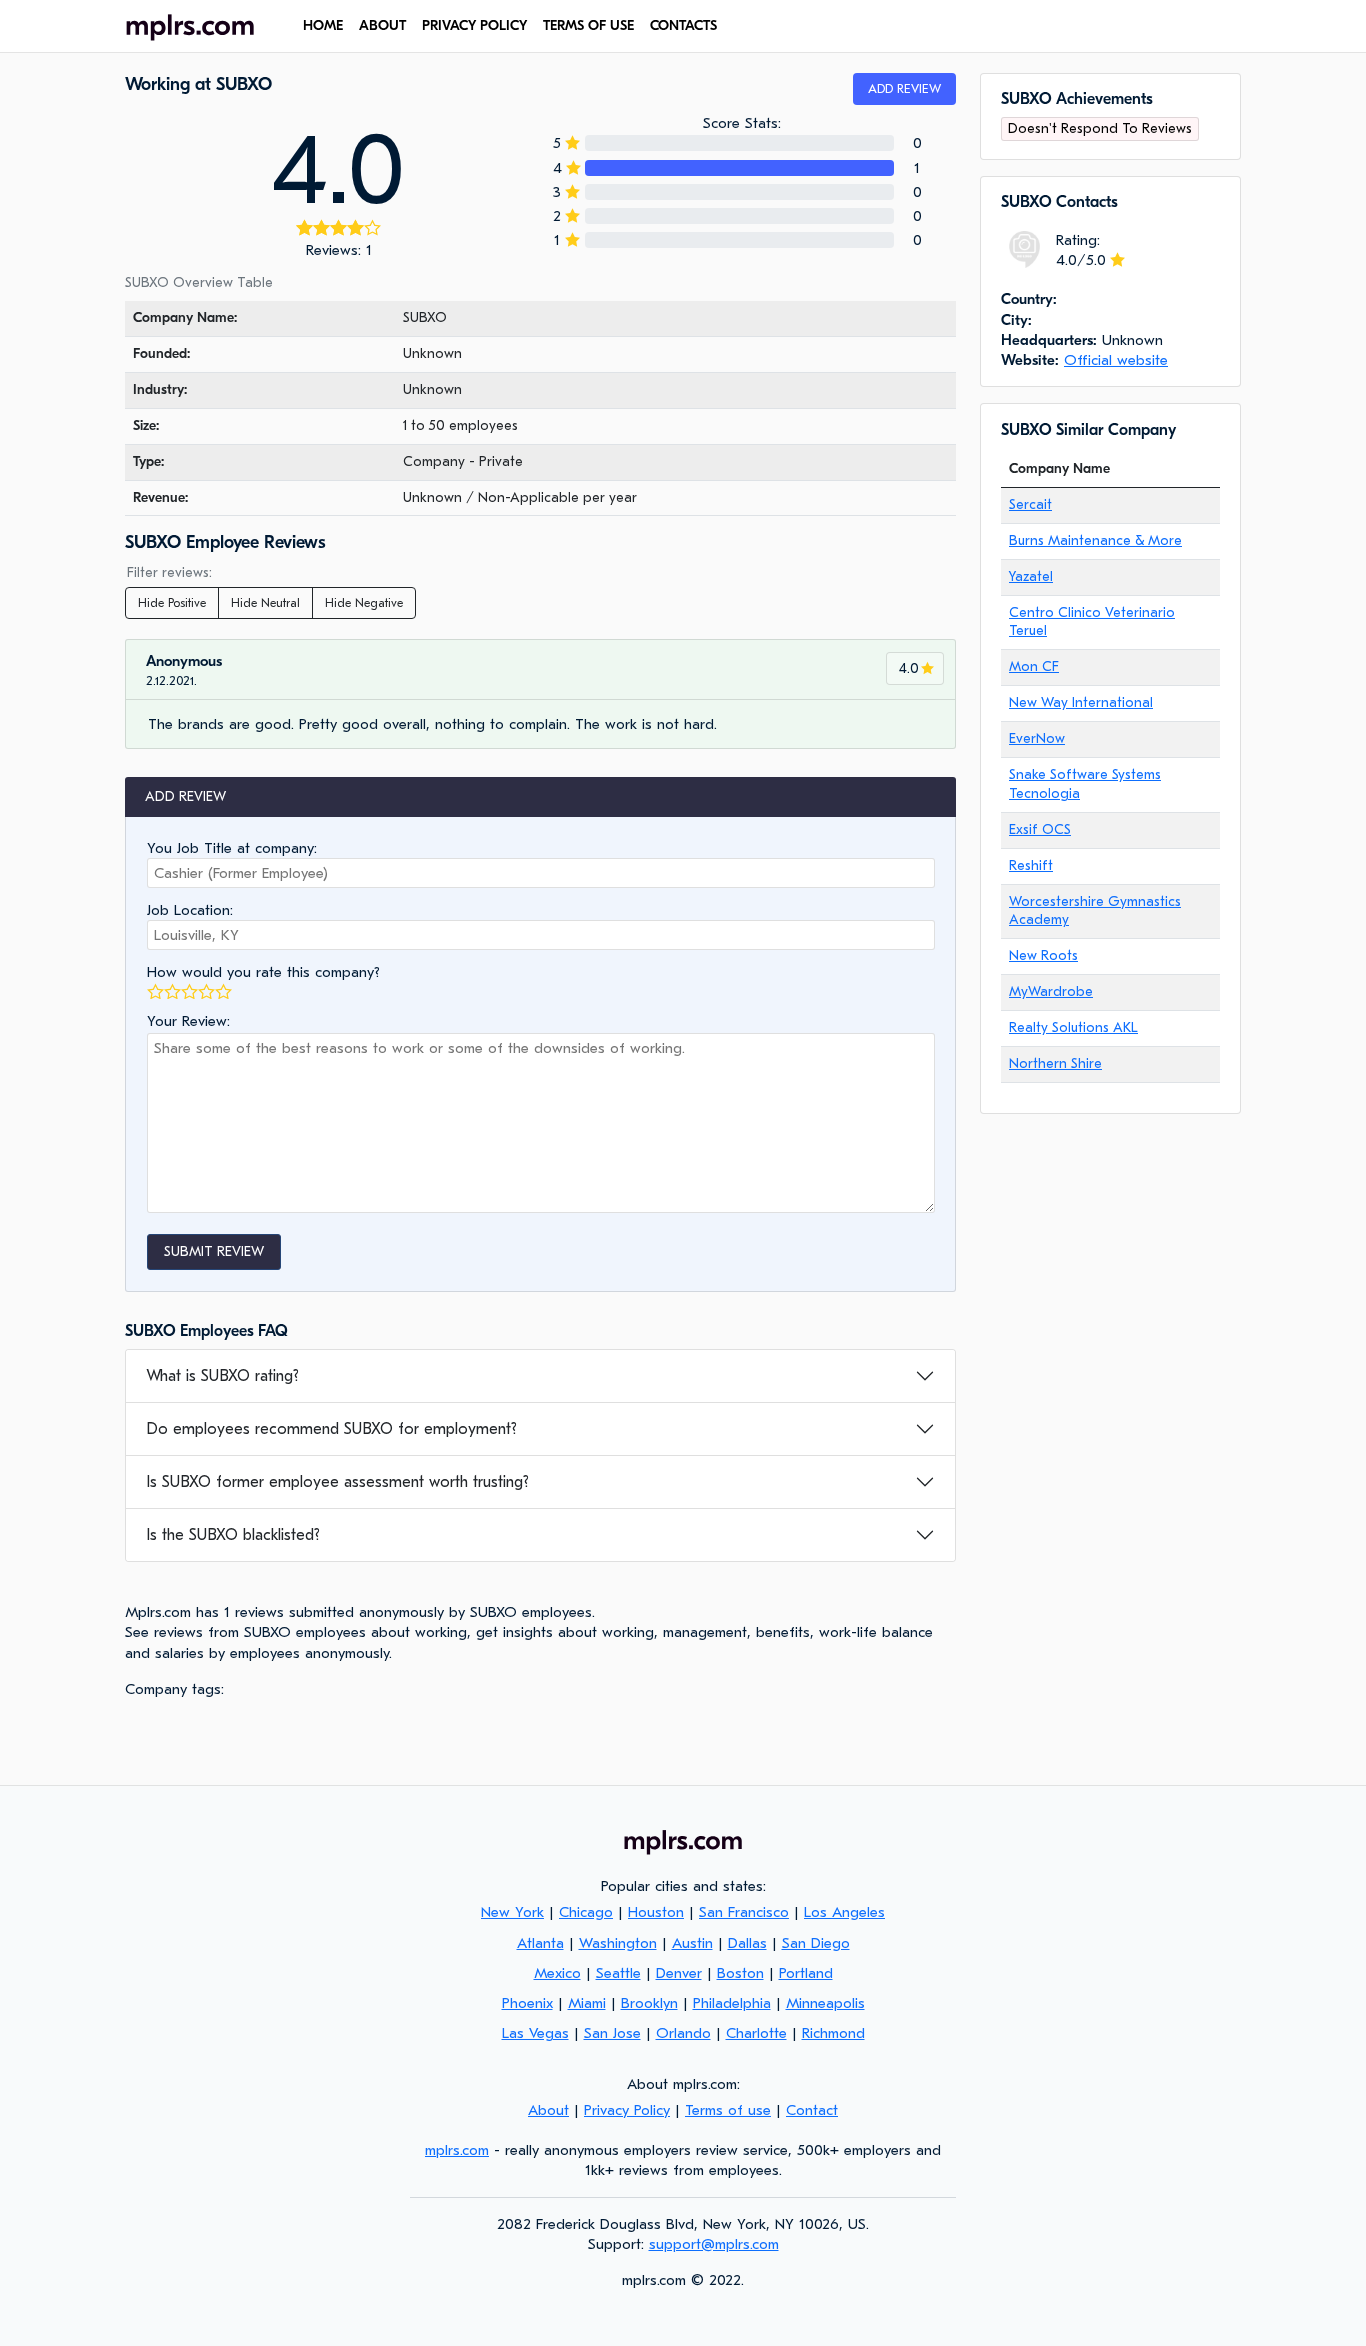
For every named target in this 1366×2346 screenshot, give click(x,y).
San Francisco (744, 1912)
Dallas (747, 1943)
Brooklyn (649, 2003)
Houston (656, 1912)
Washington (618, 1943)
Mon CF (1034, 666)
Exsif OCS (1040, 829)
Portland (806, 1973)
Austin (692, 1943)
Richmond (833, 2033)
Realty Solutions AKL (1073, 1027)
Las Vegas (535, 2033)
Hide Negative (364, 603)
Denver (679, 1973)
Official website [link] (1116, 360)
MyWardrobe (1051, 991)
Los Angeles (844, 1912)
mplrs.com (457, 2150)
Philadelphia (732, 2003)
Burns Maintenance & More (1095, 540)
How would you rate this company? (263, 972)
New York (512, 1912)
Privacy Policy (474, 25)
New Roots (1043, 955)
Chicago (586, 1912)
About (382, 25)
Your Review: (188, 1021)
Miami (587, 2003)
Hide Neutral (265, 603)
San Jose (612, 2033)
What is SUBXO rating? (222, 1376)
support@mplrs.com (714, 2244)
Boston (740, 1973)
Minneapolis (825, 2003)
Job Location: (190, 910)
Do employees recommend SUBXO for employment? (331, 1429)
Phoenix (527, 2003)
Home (323, 25)
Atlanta (540, 1943)
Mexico (557, 1973)
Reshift (1031, 865)
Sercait (1030, 504)
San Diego (816, 1943)
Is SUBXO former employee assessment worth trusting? (337, 1482)
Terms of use (588, 25)
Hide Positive (172, 603)
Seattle (618, 1973)
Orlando (683, 2033)
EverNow (1037, 738)
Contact (812, 2110)
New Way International (1081, 702)
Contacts (683, 25)
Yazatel (1031, 576)
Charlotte (756, 2033)
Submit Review (214, 1251)
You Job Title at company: (232, 848)
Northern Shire (1055, 1063)
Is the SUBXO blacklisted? (233, 1535)
